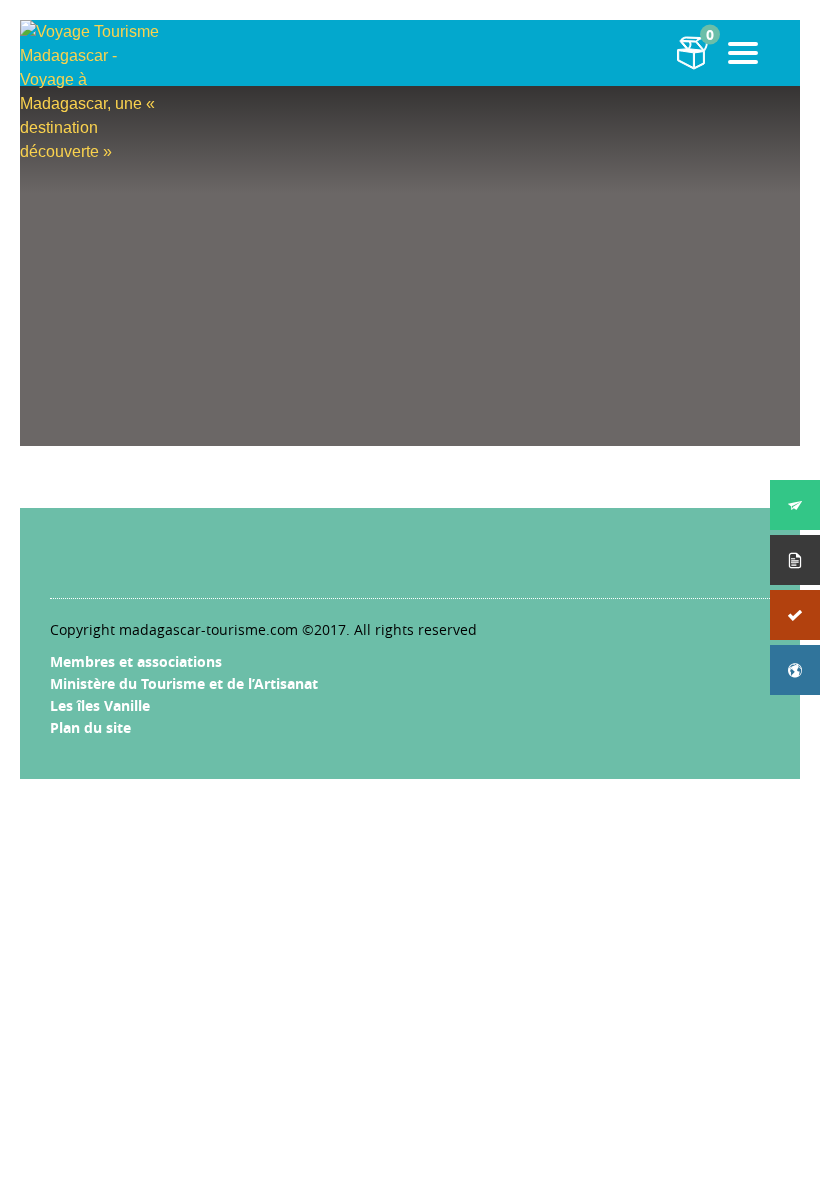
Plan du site (90, 727)
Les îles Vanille (100, 705)
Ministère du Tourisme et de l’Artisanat (184, 683)
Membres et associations (136, 661)
